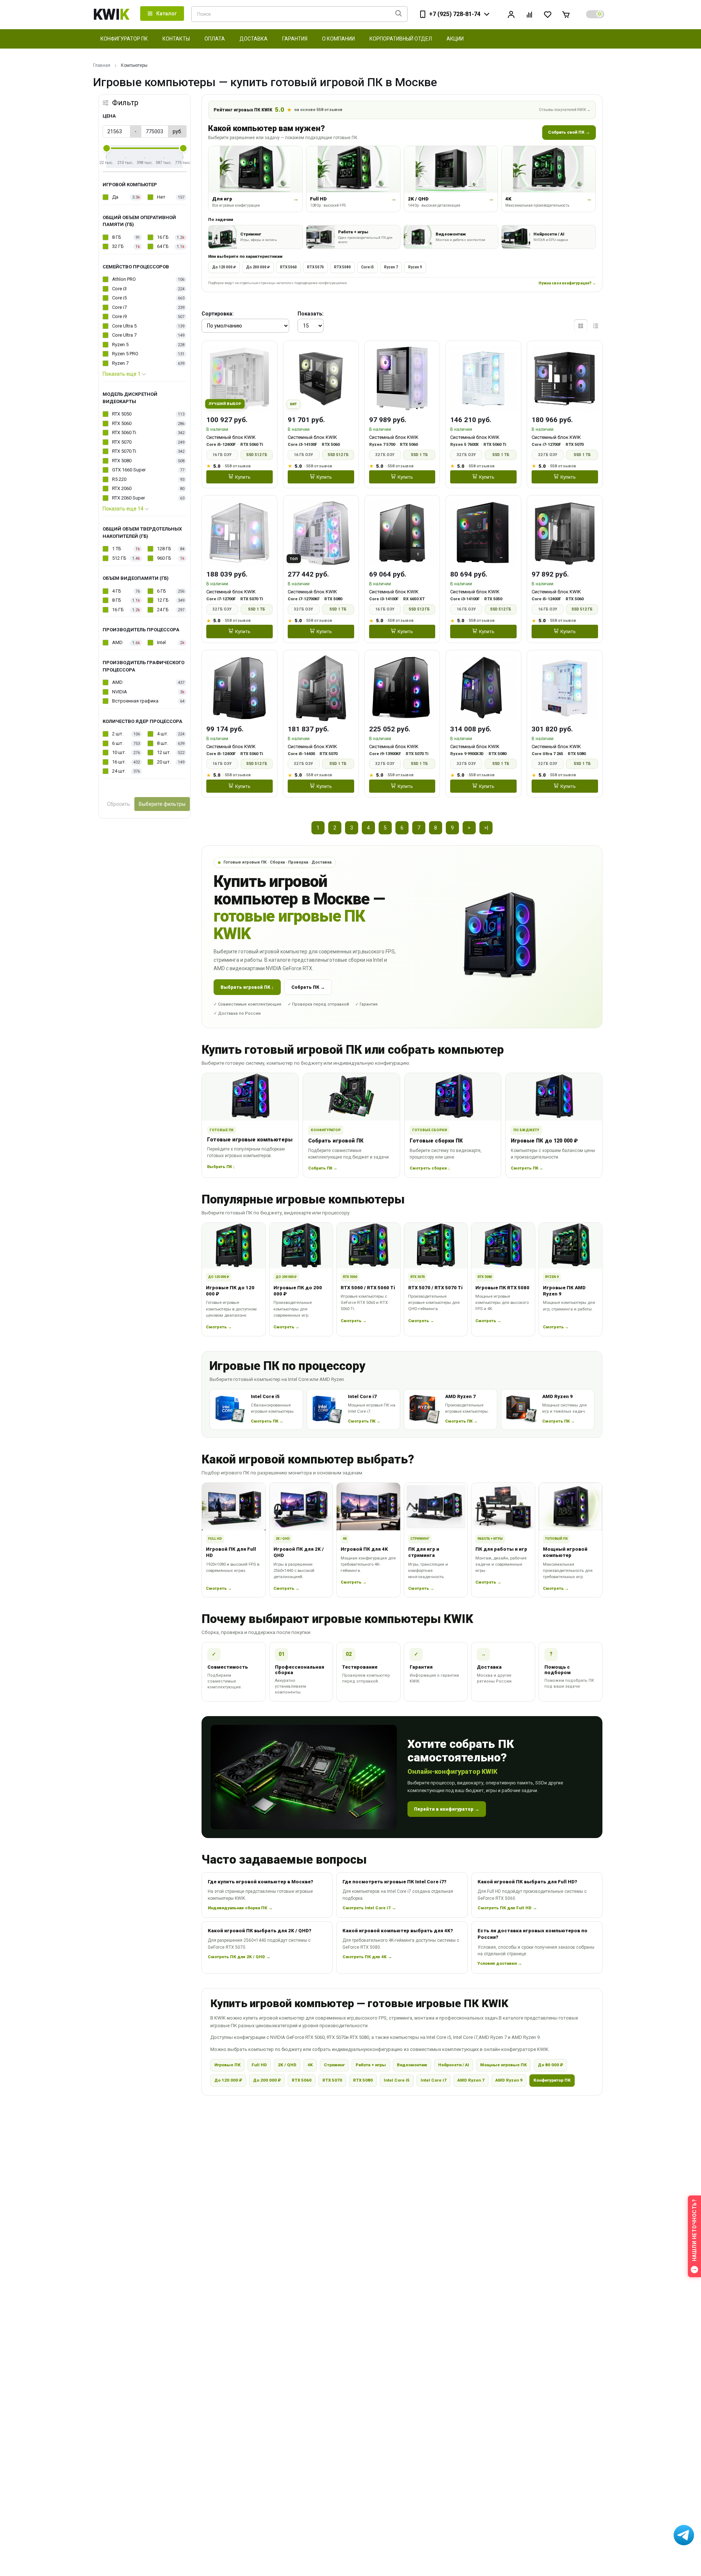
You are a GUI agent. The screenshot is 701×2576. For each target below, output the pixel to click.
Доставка (254, 39)
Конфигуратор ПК (552, 2080)
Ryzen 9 (415, 267)
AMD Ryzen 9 (509, 2080)
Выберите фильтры (162, 804)
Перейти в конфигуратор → (447, 1809)
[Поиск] (399, 14)
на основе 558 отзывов (318, 110)
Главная (102, 65)
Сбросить (118, 804)
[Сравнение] (529, 14)
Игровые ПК (227, 2065)
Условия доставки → (500, 1963)
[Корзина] (566, 14)
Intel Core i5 (397, 2080)
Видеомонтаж (412, 2065)
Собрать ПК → (308, 987)
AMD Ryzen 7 (471, 2080)
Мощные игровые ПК (503, 2065)
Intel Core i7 (434, 2080)
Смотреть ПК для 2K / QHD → (239, 1957)
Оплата (215, 39)
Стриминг (334, 2065)
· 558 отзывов (237, 466)
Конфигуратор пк (124, 39)
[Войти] (511, 14)
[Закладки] (548, 14)
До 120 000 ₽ (224, 267)
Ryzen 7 (391, 267)
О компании (338, 39)
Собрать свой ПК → (569, 132)
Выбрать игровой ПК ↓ (247, 987)
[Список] (596, 326)
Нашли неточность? (694, 2230)
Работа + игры (371, 2065)
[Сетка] (581, 326)
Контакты (176, 39)
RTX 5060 (288, 267)
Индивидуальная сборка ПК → (240, 1908)
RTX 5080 (342, 267)
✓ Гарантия (366, 1004)
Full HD (259, 2065)
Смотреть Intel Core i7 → (369, 1908)
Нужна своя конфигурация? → (567, 283)
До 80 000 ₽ (550, 2065)
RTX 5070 (315, 267)
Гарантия (295, 39)
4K (310, 2065)
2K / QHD (287, 2065)
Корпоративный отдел (401, 39)
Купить (243, 477)
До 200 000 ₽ (258, 267)
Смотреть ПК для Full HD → (507, 1908)
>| (486, 828)
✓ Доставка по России (237, 1013)
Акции (455, 39)
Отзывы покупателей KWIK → (565, 110)
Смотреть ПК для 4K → (367, 1957)
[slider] (107, 148)
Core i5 (367, 267)
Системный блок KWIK (231, 437)
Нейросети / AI (454, 2065)
